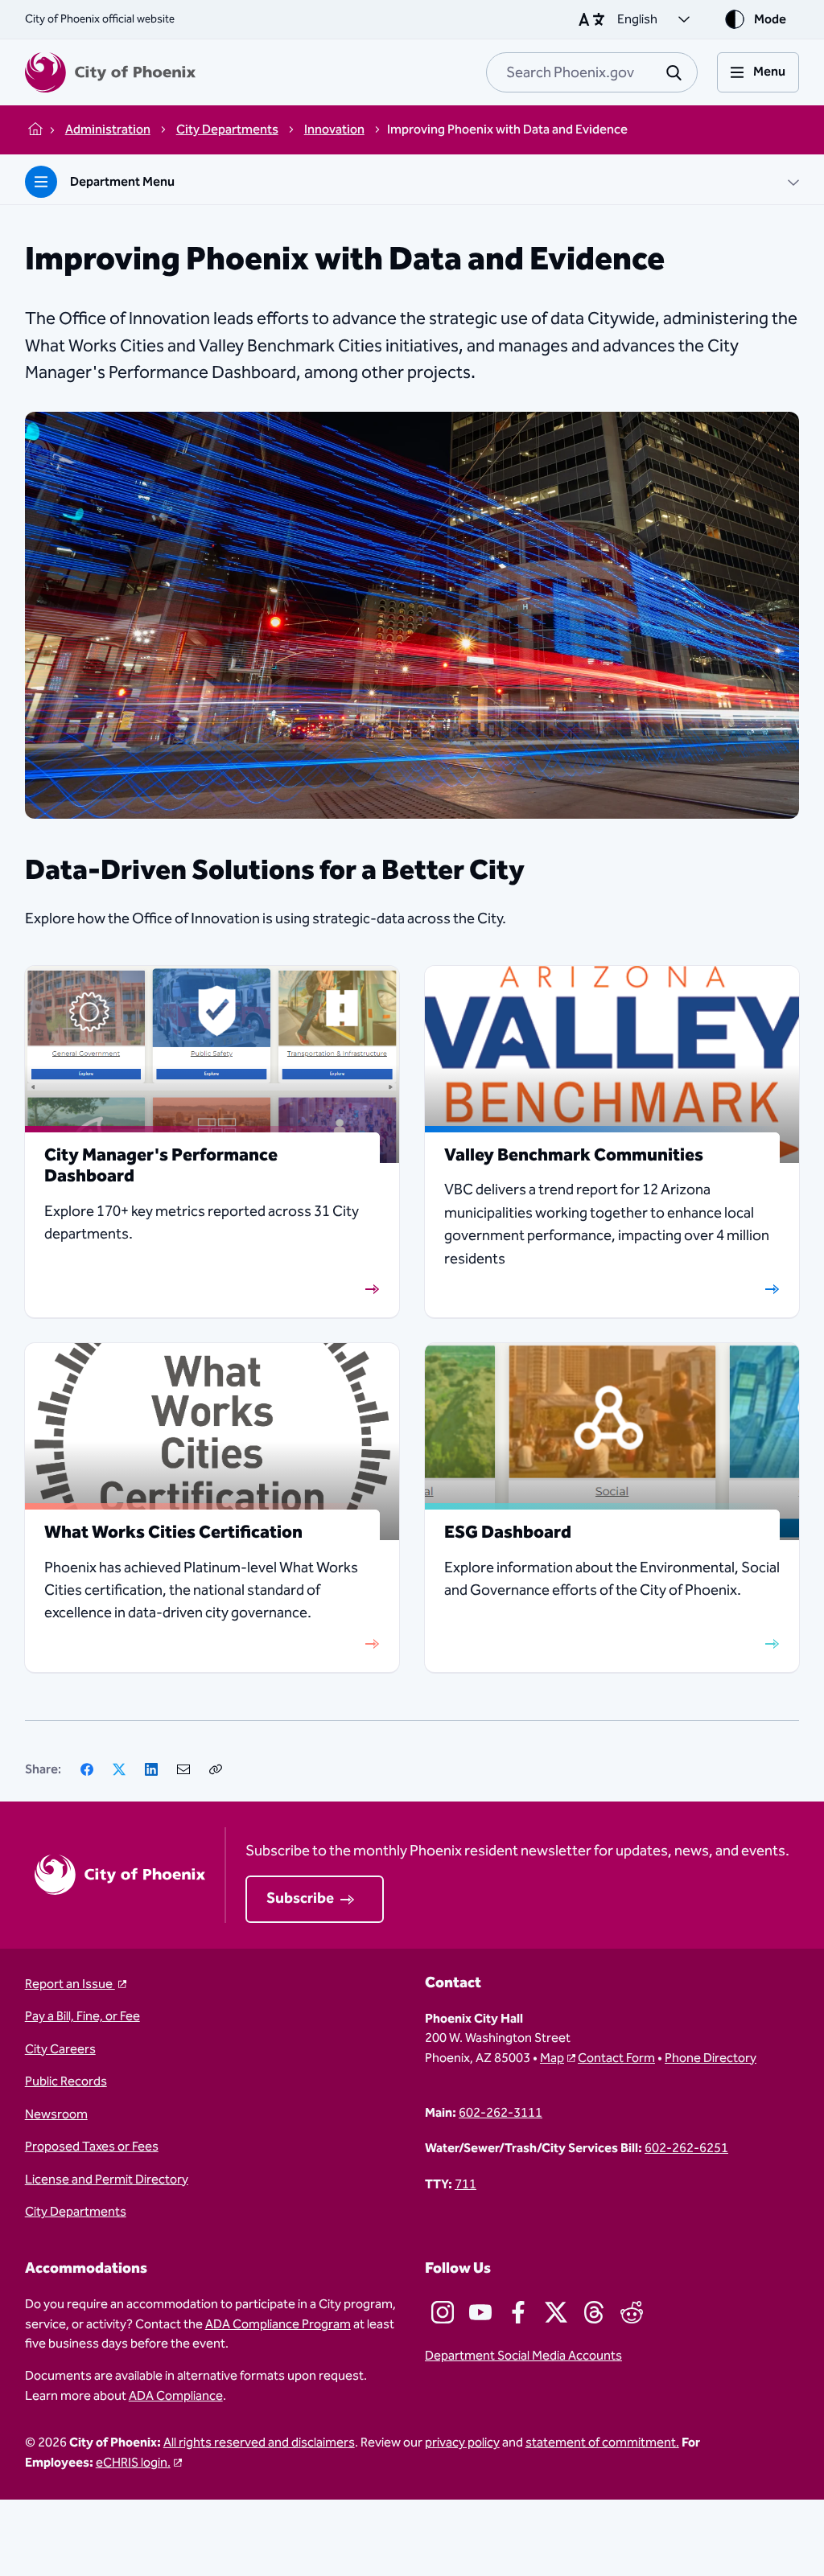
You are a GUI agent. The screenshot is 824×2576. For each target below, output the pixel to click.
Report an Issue (70, 1984)
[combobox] (592, 72)
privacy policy (462, 2442)
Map (552, 2058)
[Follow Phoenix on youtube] (480, 2312)
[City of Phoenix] (110, 72)
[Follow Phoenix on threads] (594, 2312)
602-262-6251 (686, 2148)
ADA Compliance (176, 2396)
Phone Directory (711, 2058)
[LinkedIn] (151, 1769)
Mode (770, 19)
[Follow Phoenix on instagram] (443, 2312)
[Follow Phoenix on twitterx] (556, 2312)
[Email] (183, 1769)
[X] (119, 1769)
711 (466, 2184)
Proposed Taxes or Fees (92, 2147)
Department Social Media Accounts (523, 2356)
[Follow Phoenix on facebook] (518, 2312)
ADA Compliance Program (278, 2324)
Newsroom (56, 2114)
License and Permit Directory (107, 2180)
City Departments (76, 2212)
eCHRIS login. (133, 2463)
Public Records (66, 2081)
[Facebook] (87, 1769)
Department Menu (122, 182)
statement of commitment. (602, 2442)
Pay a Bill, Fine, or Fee (82, 2016)
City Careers (60, 2049)
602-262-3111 (501, 2113)
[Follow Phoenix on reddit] (632, 2312)
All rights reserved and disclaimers (259, 2442)
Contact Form (616, 2058)
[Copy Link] (216, 1769)
